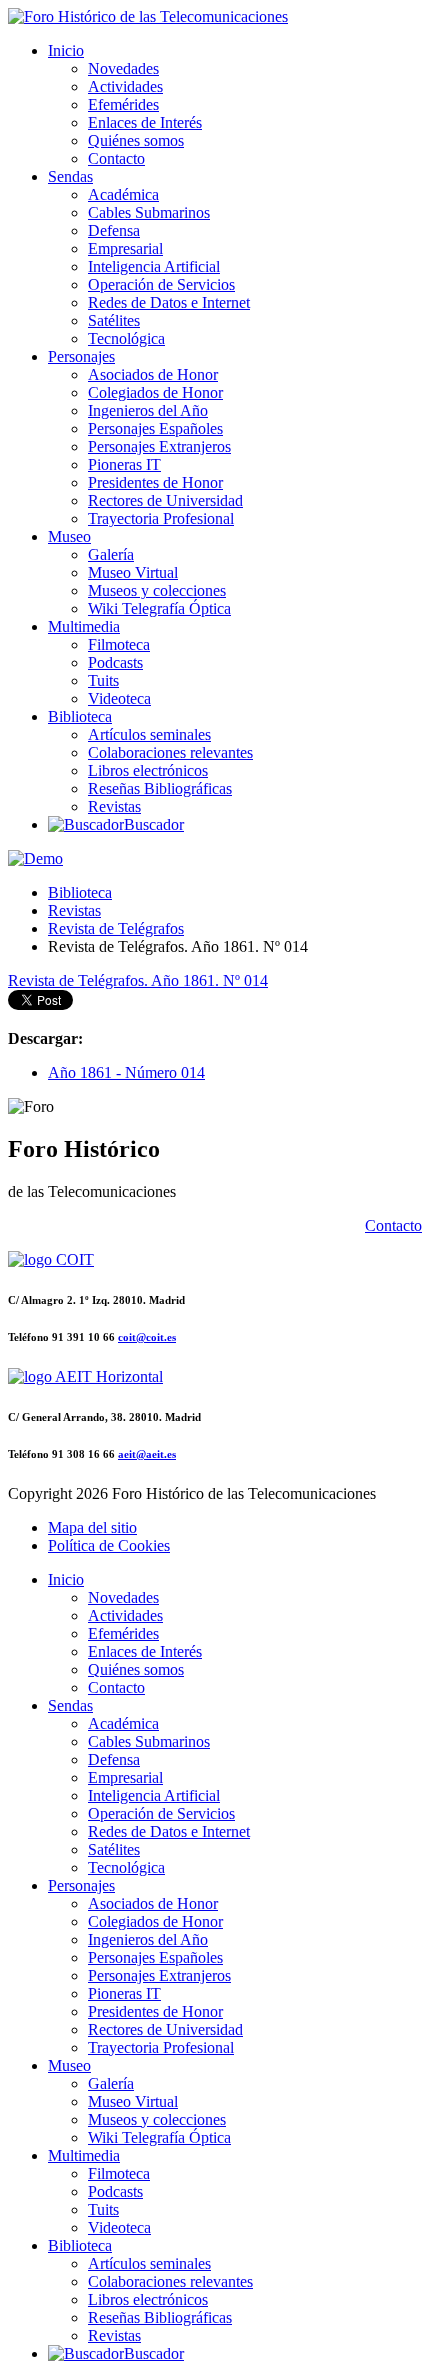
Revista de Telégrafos (116, 928)
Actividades (125, 86)
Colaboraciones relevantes (170, 752)
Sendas (70, 176)
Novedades (123, 68)
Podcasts (115, 662)
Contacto (116, 158)
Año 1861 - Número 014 (126, 1072)
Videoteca (119, 698)
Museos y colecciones (157, 590)
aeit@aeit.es (147, 1454)
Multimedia (84, 626)
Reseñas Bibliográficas (160, 788)
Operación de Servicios (161, 284)
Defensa (114, 230)
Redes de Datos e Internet (169, 302)
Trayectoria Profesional (161, 518)
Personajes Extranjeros (159, 446)
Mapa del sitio (92, 1527)
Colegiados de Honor (155, 392)
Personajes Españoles (155, 428)
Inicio (66, 50)
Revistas (114, 806)
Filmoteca (119, 644)
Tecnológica (126, 338)
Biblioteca (80, 716)
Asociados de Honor (153, 374)
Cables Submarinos (149, 212)
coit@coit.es (147, 1337)
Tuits (103, 680)
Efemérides (123, 104)
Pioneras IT (124, 464)
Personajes (81, 356)
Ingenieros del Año (148, 410)
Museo (69, 536)
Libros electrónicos (148, 770)
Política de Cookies (109, 1545)
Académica (123, 194)
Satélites (114, 320)
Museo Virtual (133, 572)
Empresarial (125, 248)
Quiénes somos (136, 140)
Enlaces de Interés (145, 122)
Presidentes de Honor (155, 482)
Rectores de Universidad (165, 500)
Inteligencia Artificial (154, 266)
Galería (111, 554)
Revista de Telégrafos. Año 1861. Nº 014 (138, 980)
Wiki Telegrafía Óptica (159, 608)
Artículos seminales (149, 734)
